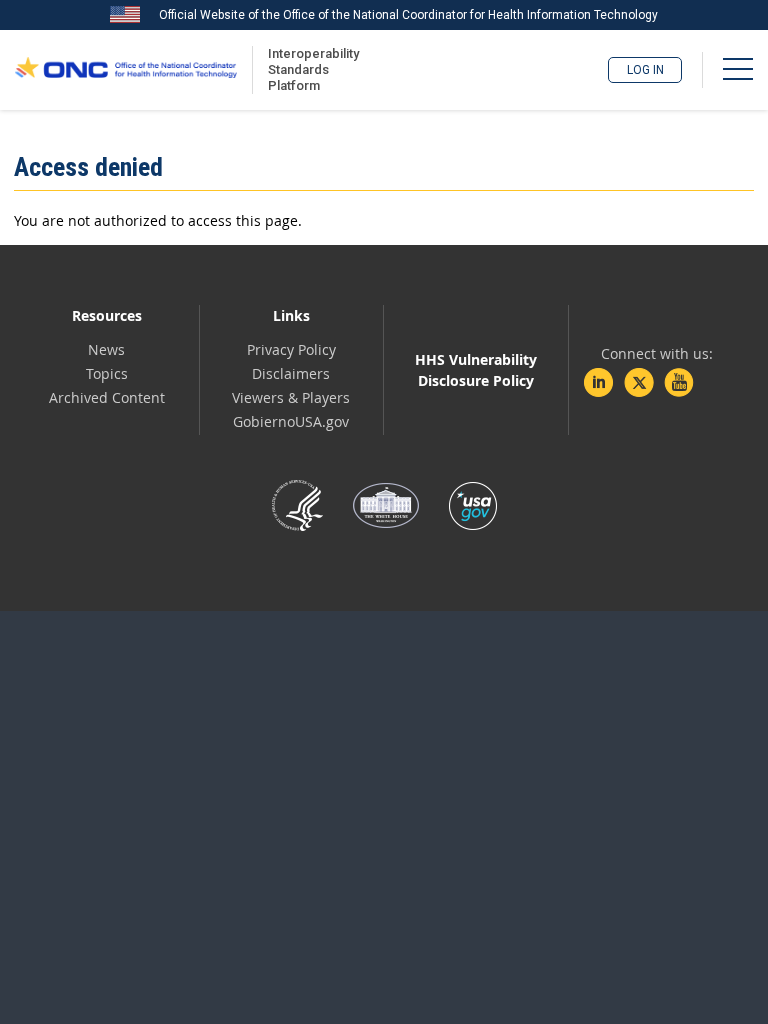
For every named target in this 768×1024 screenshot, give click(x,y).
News (106, 349)
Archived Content (107, 397)
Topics (107, 373)
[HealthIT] (126, 70)
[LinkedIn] (599, 383)
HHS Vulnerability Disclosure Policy (476, 370)
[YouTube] (679, 383)
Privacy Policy (291, 349)
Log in (645, 70)
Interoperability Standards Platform (310, 69)
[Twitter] (639, 383)
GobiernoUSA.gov (291, 421)
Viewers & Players (291, 397)
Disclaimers (291, 373)
